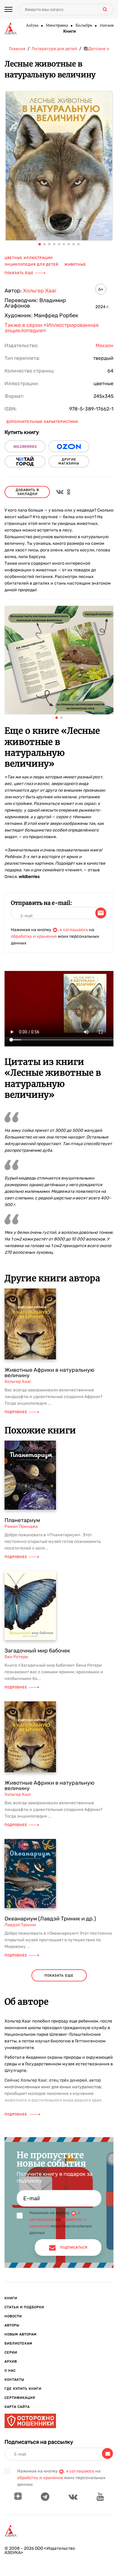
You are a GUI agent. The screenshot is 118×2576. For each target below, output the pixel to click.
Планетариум (22, 1520)
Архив (11, 2362)
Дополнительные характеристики (42, 422)
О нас (10, 2371)
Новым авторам (21, 2334)
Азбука (32, 26)
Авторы (12, 2325)
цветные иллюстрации (29, 258)
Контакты (14, 2380)
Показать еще (19, 273)
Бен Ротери (16, 1657)
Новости (13, 2316)
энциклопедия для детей (31, 265)
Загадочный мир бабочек (37, 1651)
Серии (11, 2353)
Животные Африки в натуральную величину (49, 1373)
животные (75, 265)
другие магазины (69, 461)
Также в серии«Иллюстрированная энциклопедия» (52, 328)
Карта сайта (17, 2407)
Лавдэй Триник (20, 1925)
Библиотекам (18, 2343)
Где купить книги (23, 2389)
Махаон (107, 26)
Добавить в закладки (27, 492)
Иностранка (57, 26)
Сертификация (20, 2398)
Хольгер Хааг (40, 291)
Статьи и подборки (24, 2307)
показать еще (59, 1976)
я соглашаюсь (74, 930)
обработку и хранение (34, 936)
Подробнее (16, 1412)
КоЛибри (84, 26)
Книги (70, 31)
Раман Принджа (21, 1526)
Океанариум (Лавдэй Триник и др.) (50, 1919)
